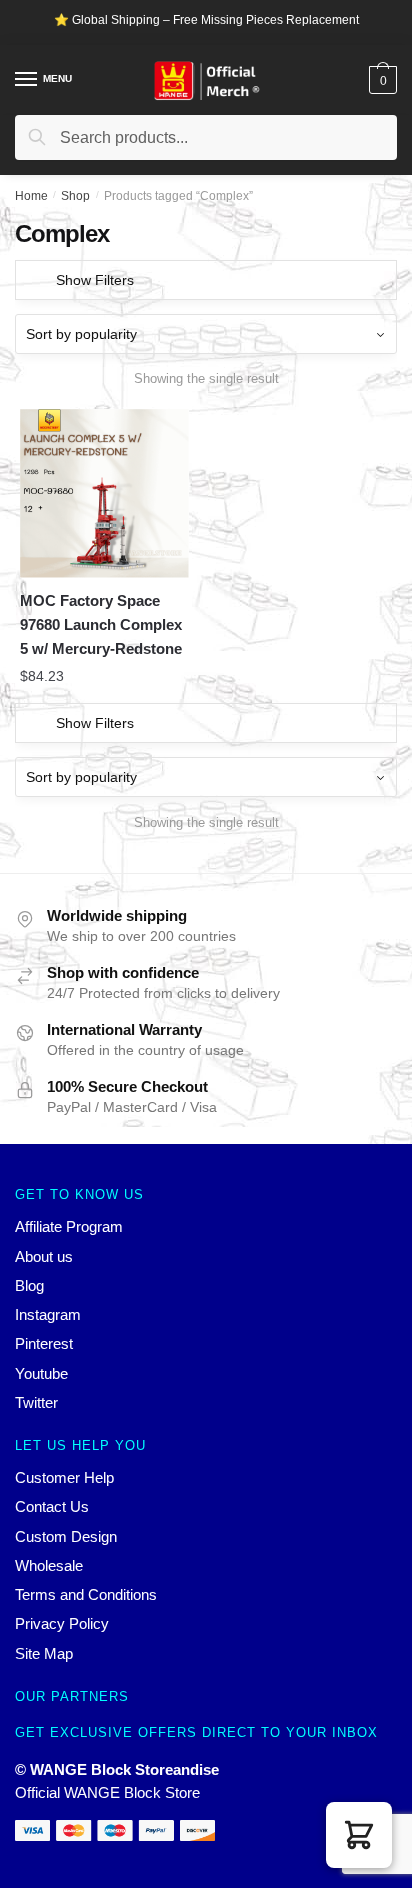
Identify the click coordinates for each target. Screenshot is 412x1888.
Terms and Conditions (86, 1594)
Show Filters (95, 280)
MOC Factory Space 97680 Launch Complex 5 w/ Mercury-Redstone (101, 625)
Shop (75, 196)
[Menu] (27, 80)
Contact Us (52, 1506)
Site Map (44, 1653)
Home (31, 196)
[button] (359, 1835)
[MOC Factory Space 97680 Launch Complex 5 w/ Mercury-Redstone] (104, 493)
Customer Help (64, 1477)
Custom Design (66, 1536)
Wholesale (49, 1565)
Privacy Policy (62, 1623)
